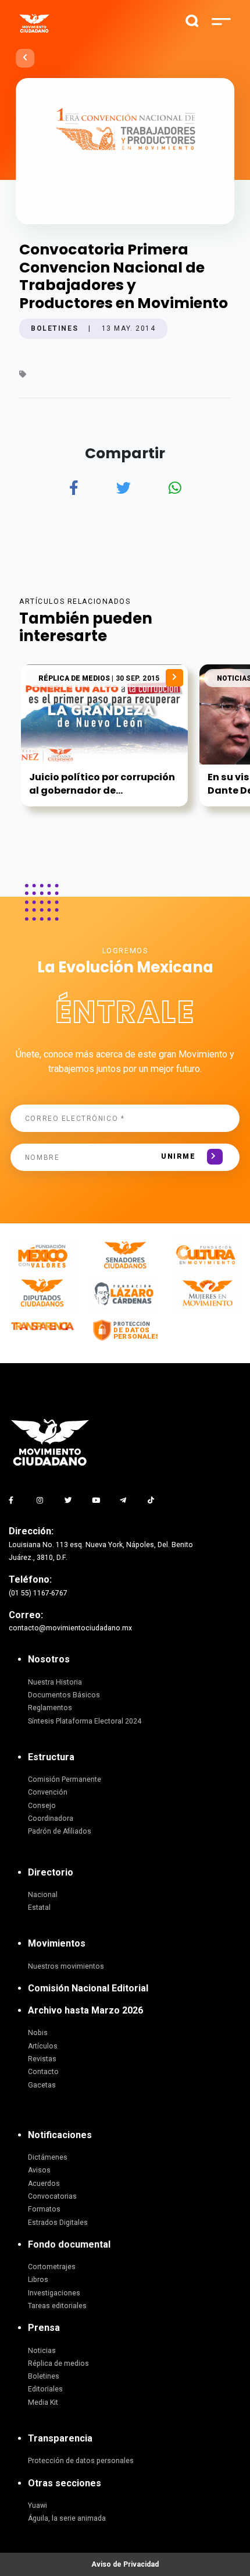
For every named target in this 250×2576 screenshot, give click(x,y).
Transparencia (60, 2438)
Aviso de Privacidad (125, 2564)
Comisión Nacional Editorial (88, 1988)
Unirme (178, 1156)
